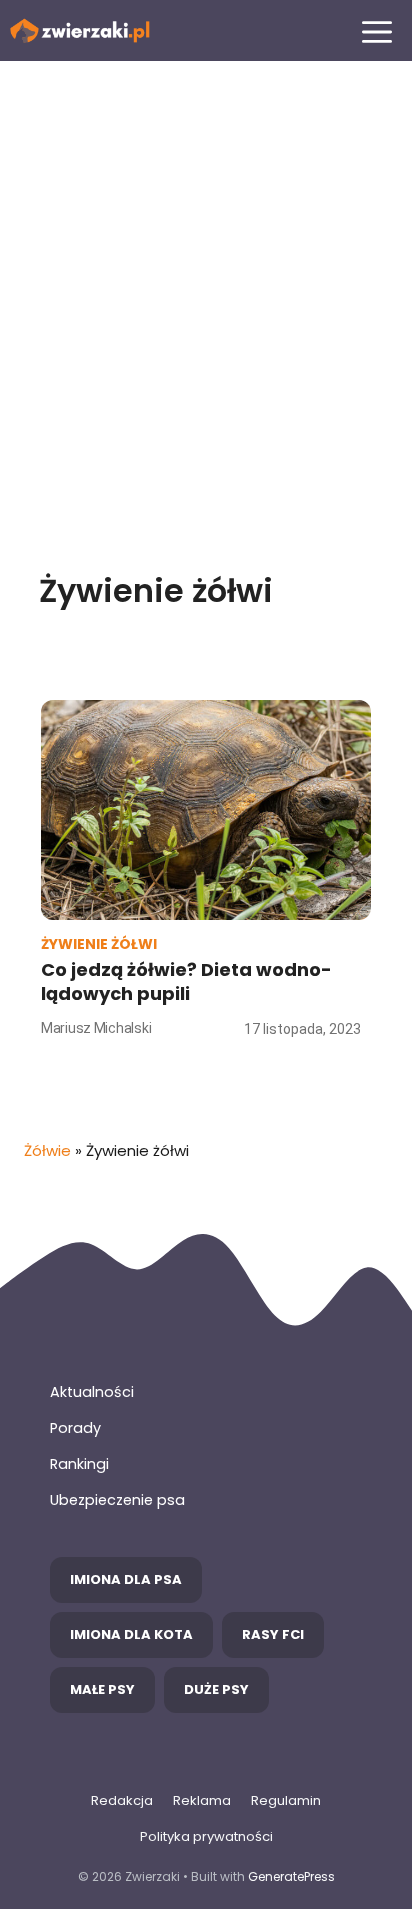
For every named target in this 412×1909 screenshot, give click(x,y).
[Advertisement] (206, 297)
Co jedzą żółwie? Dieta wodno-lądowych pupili (186, 981)
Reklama (202, 1800)
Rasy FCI (273, 1634)
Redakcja (122, 1800)
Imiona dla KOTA (131, 1634)
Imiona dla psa (126, 1579)
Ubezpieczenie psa (117, 1500)
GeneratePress (291, 1876)
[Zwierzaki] (80, 30)
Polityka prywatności (206, 1836)
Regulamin (286, 1800)
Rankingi (79, 1464)
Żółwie (47, 1150)
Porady (75, 1428)
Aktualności (92, 1392)
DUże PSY (216, 1689)
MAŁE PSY (102, 1689)
